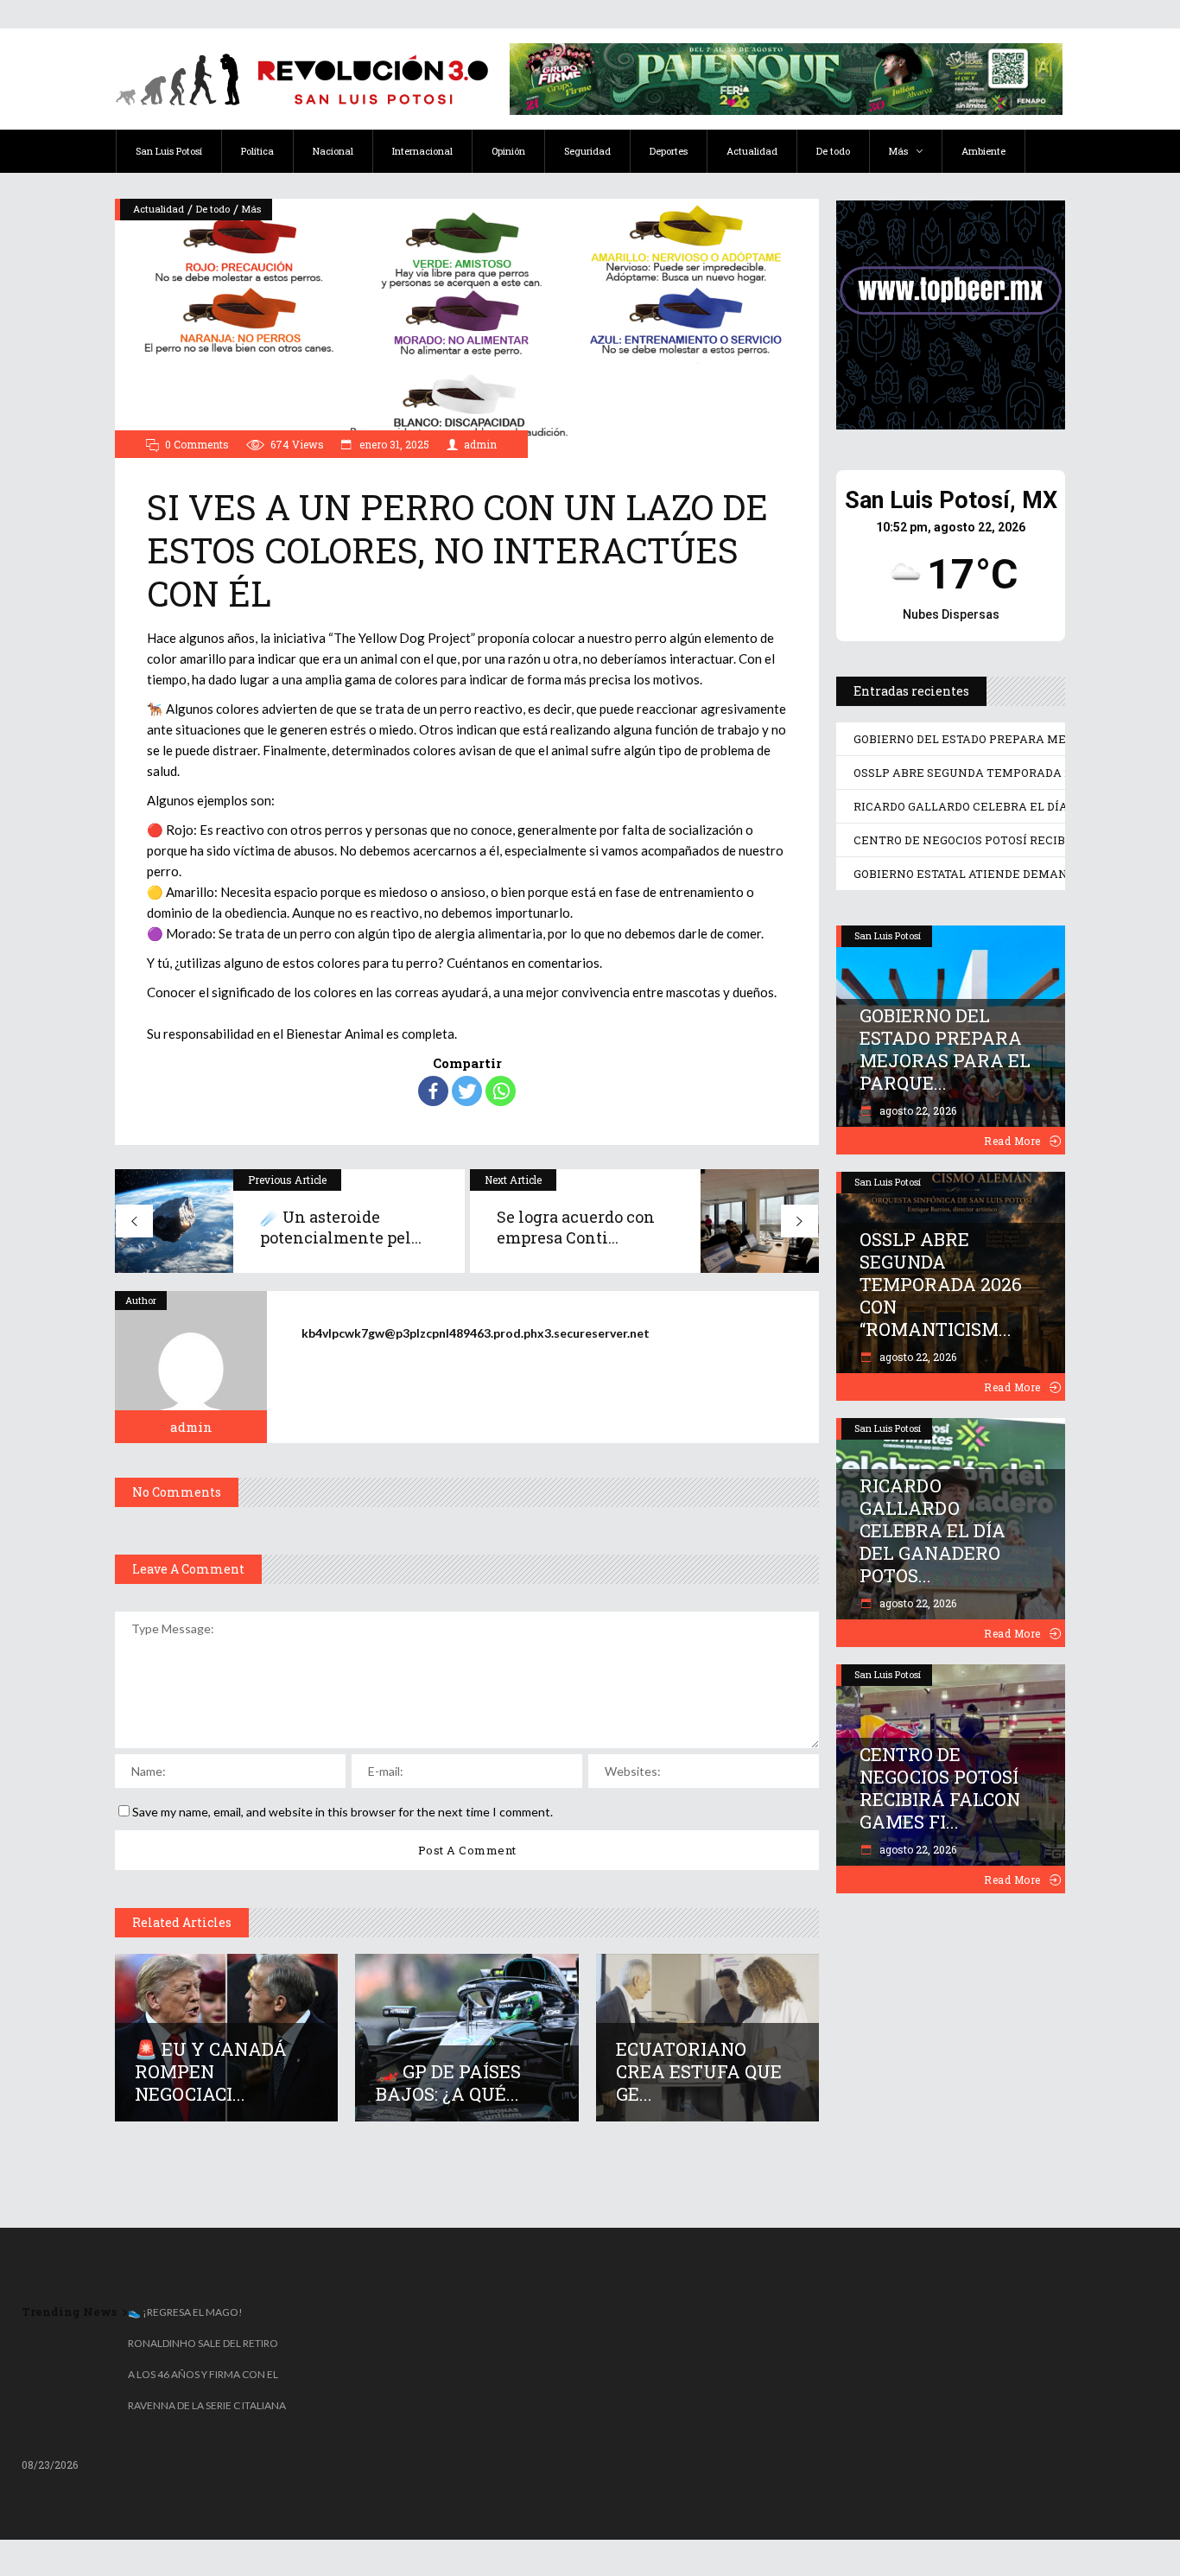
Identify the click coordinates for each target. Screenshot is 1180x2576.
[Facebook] (433, 1091)
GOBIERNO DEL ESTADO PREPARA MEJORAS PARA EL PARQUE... (945, 1049)
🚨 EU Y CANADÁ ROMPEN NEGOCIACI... (211, 2071)
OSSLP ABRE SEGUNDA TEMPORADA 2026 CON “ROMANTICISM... (941, 1284)
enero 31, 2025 (393, 444)
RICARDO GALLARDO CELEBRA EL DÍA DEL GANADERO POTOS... (933, 1530)
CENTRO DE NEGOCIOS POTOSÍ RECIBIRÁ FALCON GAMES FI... (940, 1788)
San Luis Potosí (888, 935)
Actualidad (159, 209)
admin (480, 444)
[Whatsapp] (501, 1091)
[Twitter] (467, 1091)
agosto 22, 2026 (917, 1110)
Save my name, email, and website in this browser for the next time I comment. (343, 1812)
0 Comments (197, 444)
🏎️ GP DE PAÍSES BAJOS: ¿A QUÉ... (448, 2083)
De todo (213, 209)
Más (251, 209)
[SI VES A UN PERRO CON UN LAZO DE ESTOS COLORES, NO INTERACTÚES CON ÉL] (191, 1367)
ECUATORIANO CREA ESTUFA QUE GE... (699, 2071)
